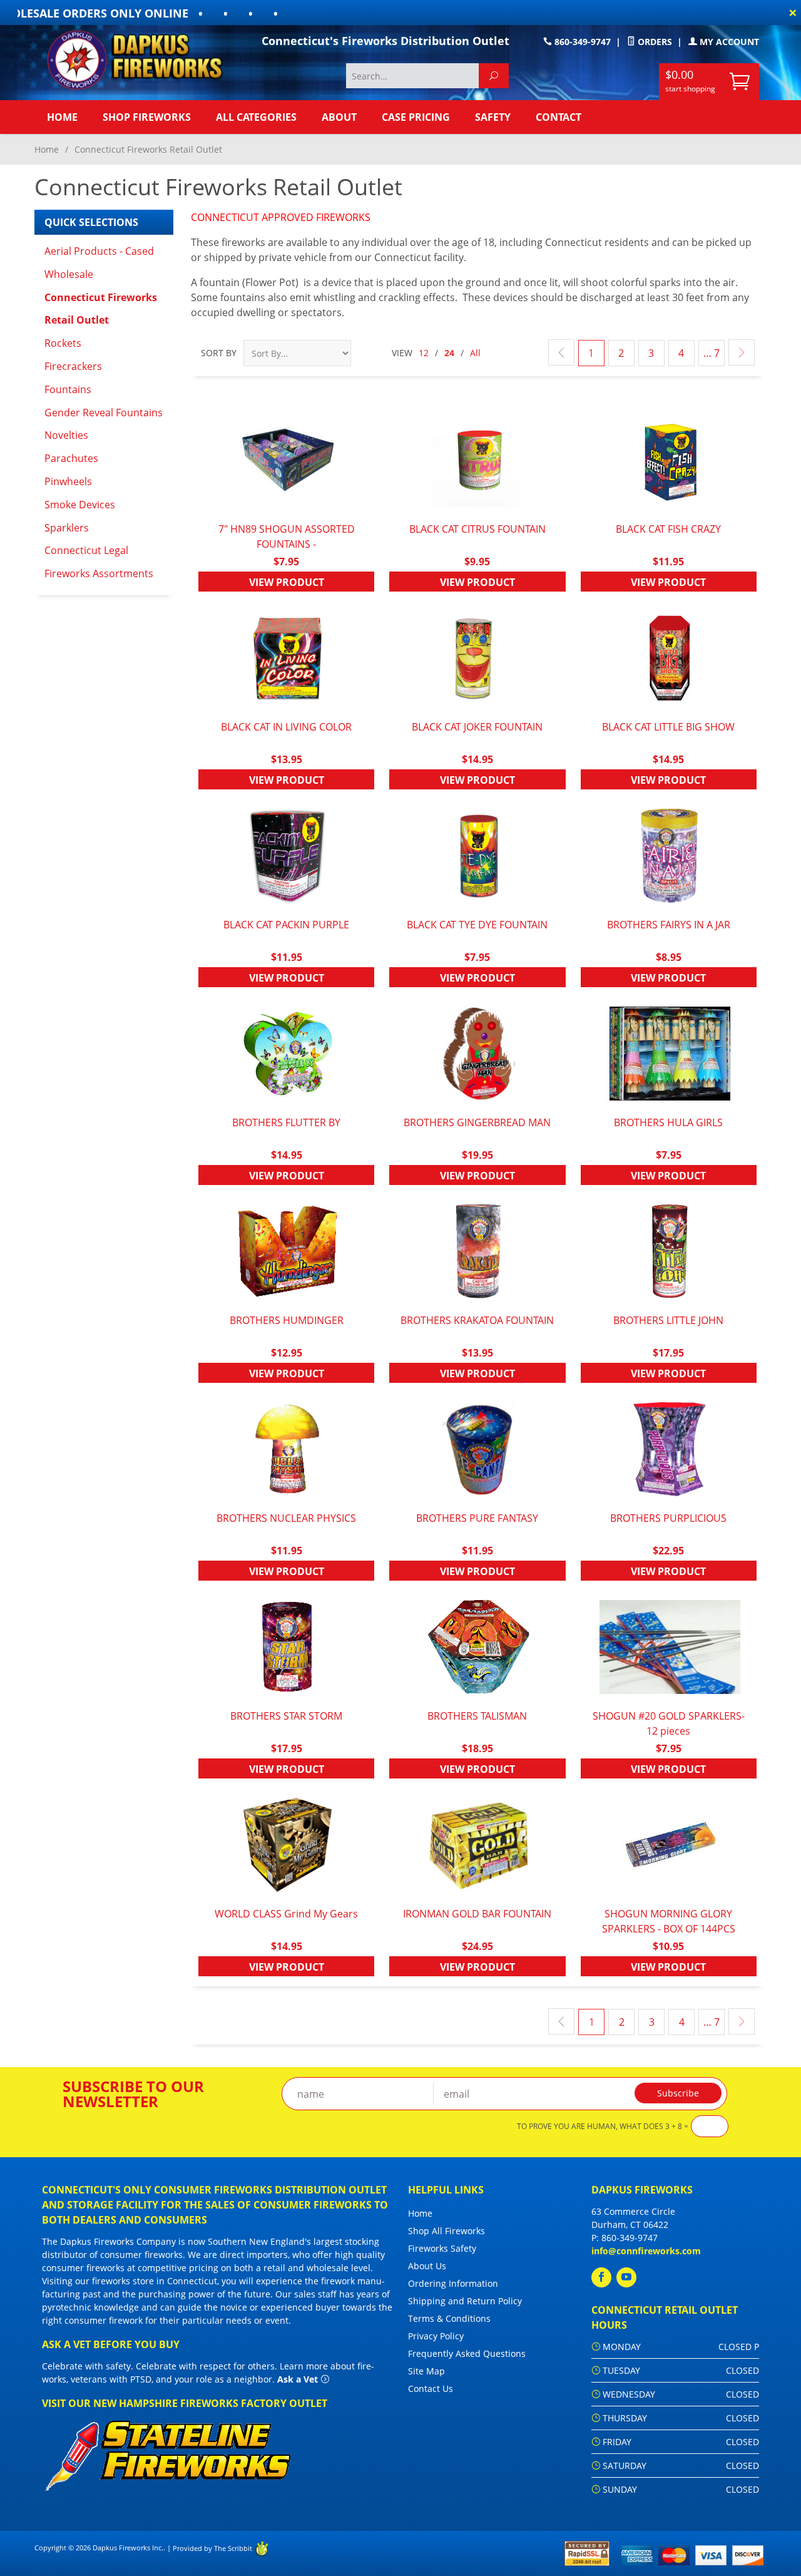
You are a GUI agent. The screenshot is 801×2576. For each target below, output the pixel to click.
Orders (654, 42)
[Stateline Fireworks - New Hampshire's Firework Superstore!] (168, 2454)
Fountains (68, 389)
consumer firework (104, 2320)
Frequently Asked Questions (467, 2353)
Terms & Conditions (449, 2318)
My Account (728, 42)
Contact (559, 117)
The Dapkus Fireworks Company (109, 2241)
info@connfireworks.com (646, 2251)
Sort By (219, 353)
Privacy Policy (436, 2336)
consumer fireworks (141, 2255)
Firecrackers (73, 366)
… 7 (712, 353)
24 (449, 353)
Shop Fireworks (147, 117)
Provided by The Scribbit (213, 2548)
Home (62, 117)
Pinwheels (68, 481)
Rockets (63, 343)
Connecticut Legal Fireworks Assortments (99, 562)
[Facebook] (601, 2277)
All (475, 353)
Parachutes (71, 458)
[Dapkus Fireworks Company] (144, 60)
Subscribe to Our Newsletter (133, 2094)
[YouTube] (626, 2277)
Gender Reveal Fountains (104, 413)
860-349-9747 (581, 42)
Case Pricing (416, 117)
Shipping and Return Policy (465, 2301)
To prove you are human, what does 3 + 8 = (603, 2127)
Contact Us (431, 2389)
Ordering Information (453, 2283)
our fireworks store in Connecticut (146, 2281)
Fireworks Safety (442, 2248)
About (339, 117)
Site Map (426, 2371)
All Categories (256, 117)
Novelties (66, 435)
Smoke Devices (80, 505)
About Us (427, 2266)
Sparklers (67, 528)
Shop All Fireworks (446, 2231)
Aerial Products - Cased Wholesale (99, 263)
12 (424, 353)
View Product (287, 582)
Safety (493, 117)
